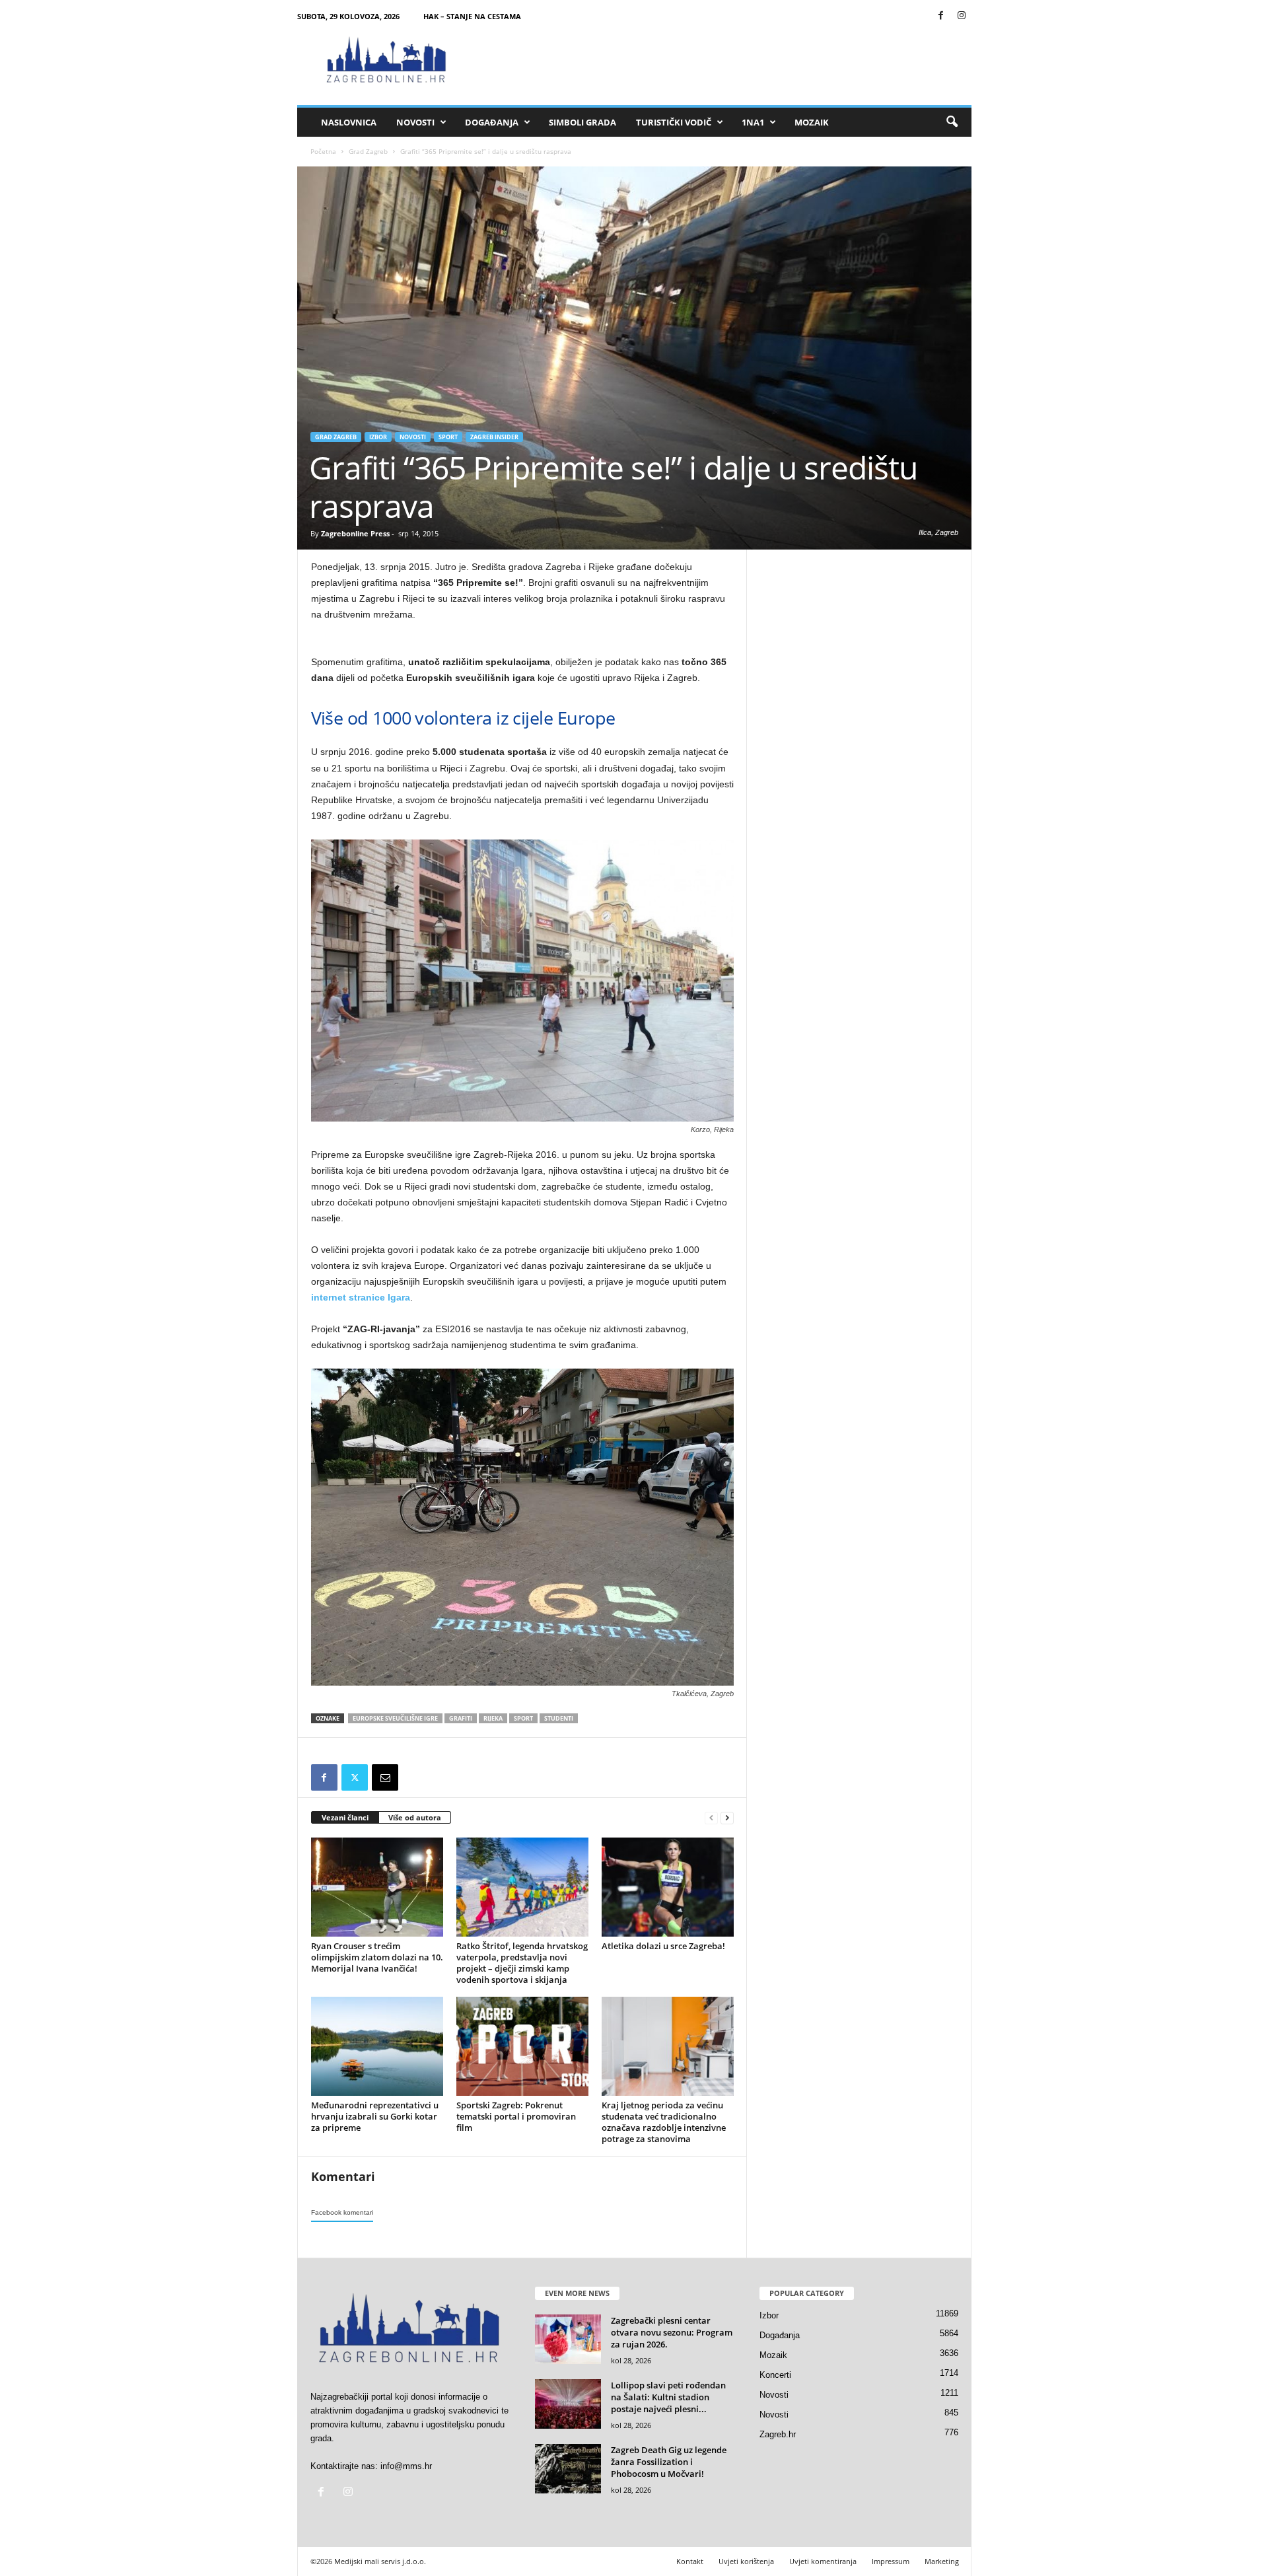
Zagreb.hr (778, 2434)
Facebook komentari (342, 2212)
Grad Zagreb (368, 151)
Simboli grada (582, 122)
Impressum (891, 2561)
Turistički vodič (674, 122)
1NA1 (753, 122)
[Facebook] (941, 16)
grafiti (461, 1718)
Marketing (942, 2561)
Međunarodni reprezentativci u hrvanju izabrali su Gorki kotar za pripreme (375, 2116)
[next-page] (727, 1818)
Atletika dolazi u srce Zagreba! (663, 1946)
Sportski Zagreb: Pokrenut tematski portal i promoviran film (516, 2116)
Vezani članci (345, 1817)
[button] (952, 122)
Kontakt (690, 2561)
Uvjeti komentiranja (823, 2561)
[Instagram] (962, 16)
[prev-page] (711, 1818)
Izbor (378, 437)
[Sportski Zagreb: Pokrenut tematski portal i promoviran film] (522, 2046)
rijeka (493, 1718)
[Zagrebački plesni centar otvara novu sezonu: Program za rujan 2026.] (568, 2339)
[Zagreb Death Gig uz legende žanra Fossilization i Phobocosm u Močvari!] (568, 2469)
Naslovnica (349, 122)
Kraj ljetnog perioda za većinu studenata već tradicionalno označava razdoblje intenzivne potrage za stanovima (664, 2122)
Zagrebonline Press (355, 533)
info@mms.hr (406, 2466)
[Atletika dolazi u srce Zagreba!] (668, 1887)
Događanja (492, 122)
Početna (323, 151)
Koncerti (775, 2375)
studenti (559, 1718)
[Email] (385, 1777)
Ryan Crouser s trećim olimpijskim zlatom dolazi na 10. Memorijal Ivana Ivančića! (377, 1957)
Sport (448, 437)
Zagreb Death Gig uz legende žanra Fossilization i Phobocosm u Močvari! (669, 2462)
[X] (355, 1777)
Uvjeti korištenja (746, 2561)
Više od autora (415, 1817)
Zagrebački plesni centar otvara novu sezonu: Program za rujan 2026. (672, 2332)
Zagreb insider (494, 437)
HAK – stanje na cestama (472, 16)
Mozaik (812, 122)
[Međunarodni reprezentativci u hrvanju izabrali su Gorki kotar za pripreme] (377, 2046)
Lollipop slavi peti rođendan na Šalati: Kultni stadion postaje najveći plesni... (668, 2397)
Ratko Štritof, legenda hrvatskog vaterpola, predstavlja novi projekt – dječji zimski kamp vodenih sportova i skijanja (522, 1963)
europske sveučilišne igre (395, 1718)
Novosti (415, 122)
